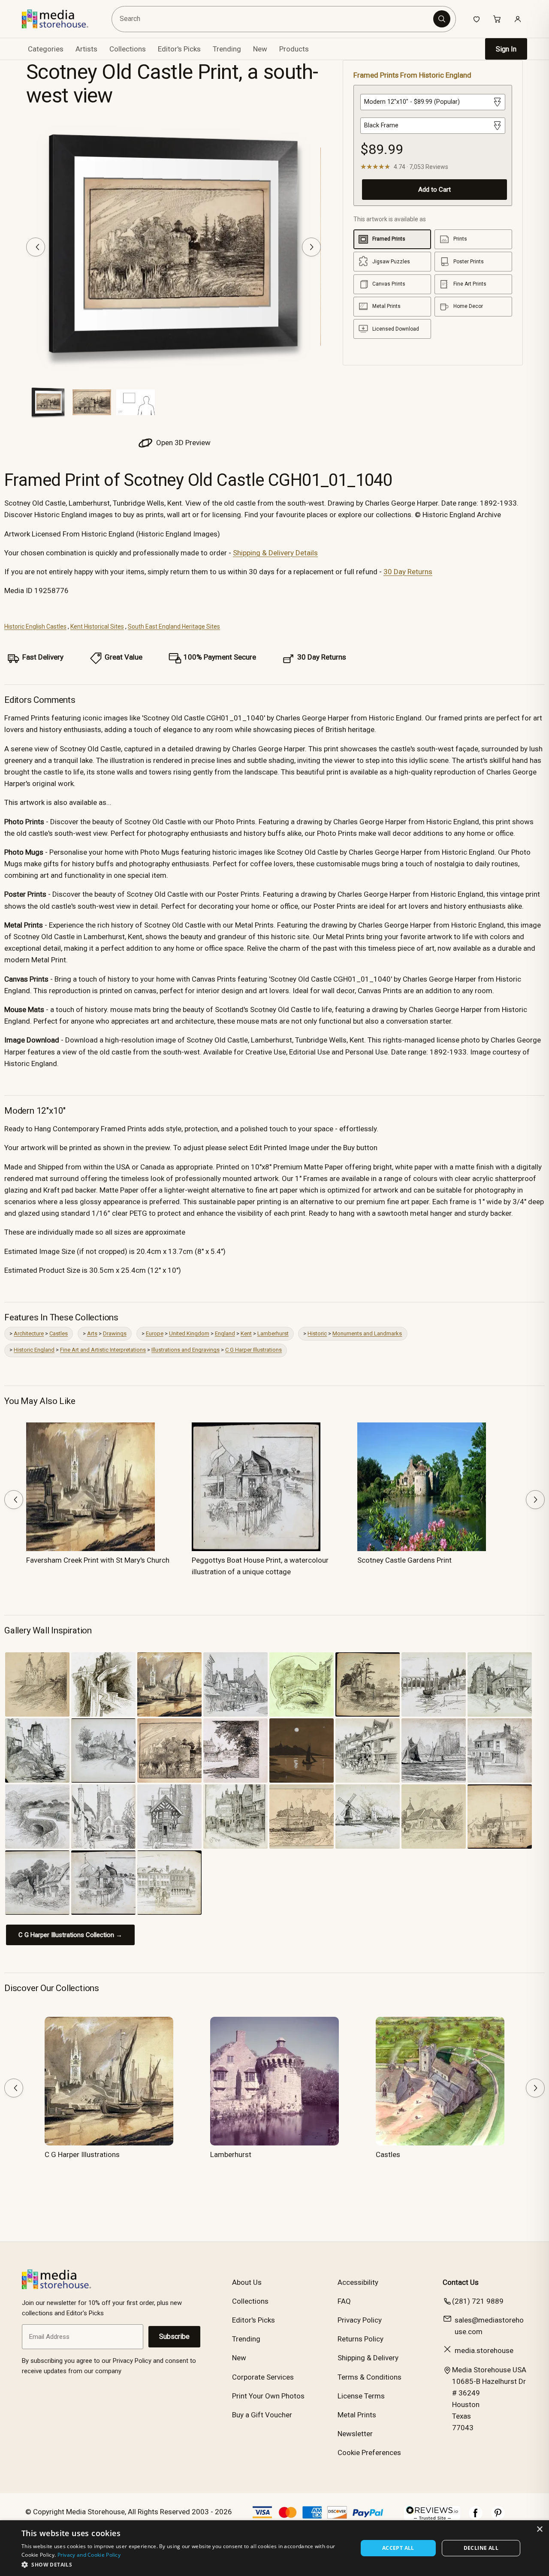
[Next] (311, 247)
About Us (247, 2282)
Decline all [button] (481, 2548)
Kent (246, 1333)
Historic (317, 1333)
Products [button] (294, 49)
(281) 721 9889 (478, 2301)
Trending (227, 49)
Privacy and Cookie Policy (89, 2555)
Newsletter (355, 2434)
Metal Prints (357, 2415)
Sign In (506, 49)
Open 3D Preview (182, 443)
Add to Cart (434, 190)
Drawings (115, 1333)
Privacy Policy (360, 2320)
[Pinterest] (498, 2517)
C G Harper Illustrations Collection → (70, 1935)
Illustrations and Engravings (186, 1350)
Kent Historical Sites (97, 627)
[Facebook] (476, 2517)
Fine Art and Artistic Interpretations (103, 1350)
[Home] (61, 19)
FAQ (344, 2301)
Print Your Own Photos (268, 2396)
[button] (185, 2564)
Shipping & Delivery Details (275, 553)
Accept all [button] (398, 2548)
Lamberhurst (273, 1333)
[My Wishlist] (477, 19)
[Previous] (36, 247)
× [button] (539, 2529)
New (260, 49)
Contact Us (461, 2282)
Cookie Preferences (369, 2452)
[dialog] (274, 2548)
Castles (59, 1333)
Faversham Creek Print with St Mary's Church (98, 1560)
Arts (92, 1333)
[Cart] (497, 19)
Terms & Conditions (370, 2377)
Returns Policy (360, 2339)
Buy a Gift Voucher (262, 2415)
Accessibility (358, 2282)
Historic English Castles (35, 627)
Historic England (34, 1350)
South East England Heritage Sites (174, 627)
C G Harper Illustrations (253, 1350)
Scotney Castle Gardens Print (404, 1560)
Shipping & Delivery (368, 2358)
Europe (155, 1333)
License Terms (361, 2396)
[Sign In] (518, 19)
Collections (128, 49)
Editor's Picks (179, 49)
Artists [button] (86, 49)
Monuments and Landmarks (367, 1333)
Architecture (29, 1333)
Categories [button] (46, 49)
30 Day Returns (408, 572)
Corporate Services (263, 2377)
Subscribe (174, 2336)
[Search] (442, 19)
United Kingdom (189, 1333)
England (225, 1333)
